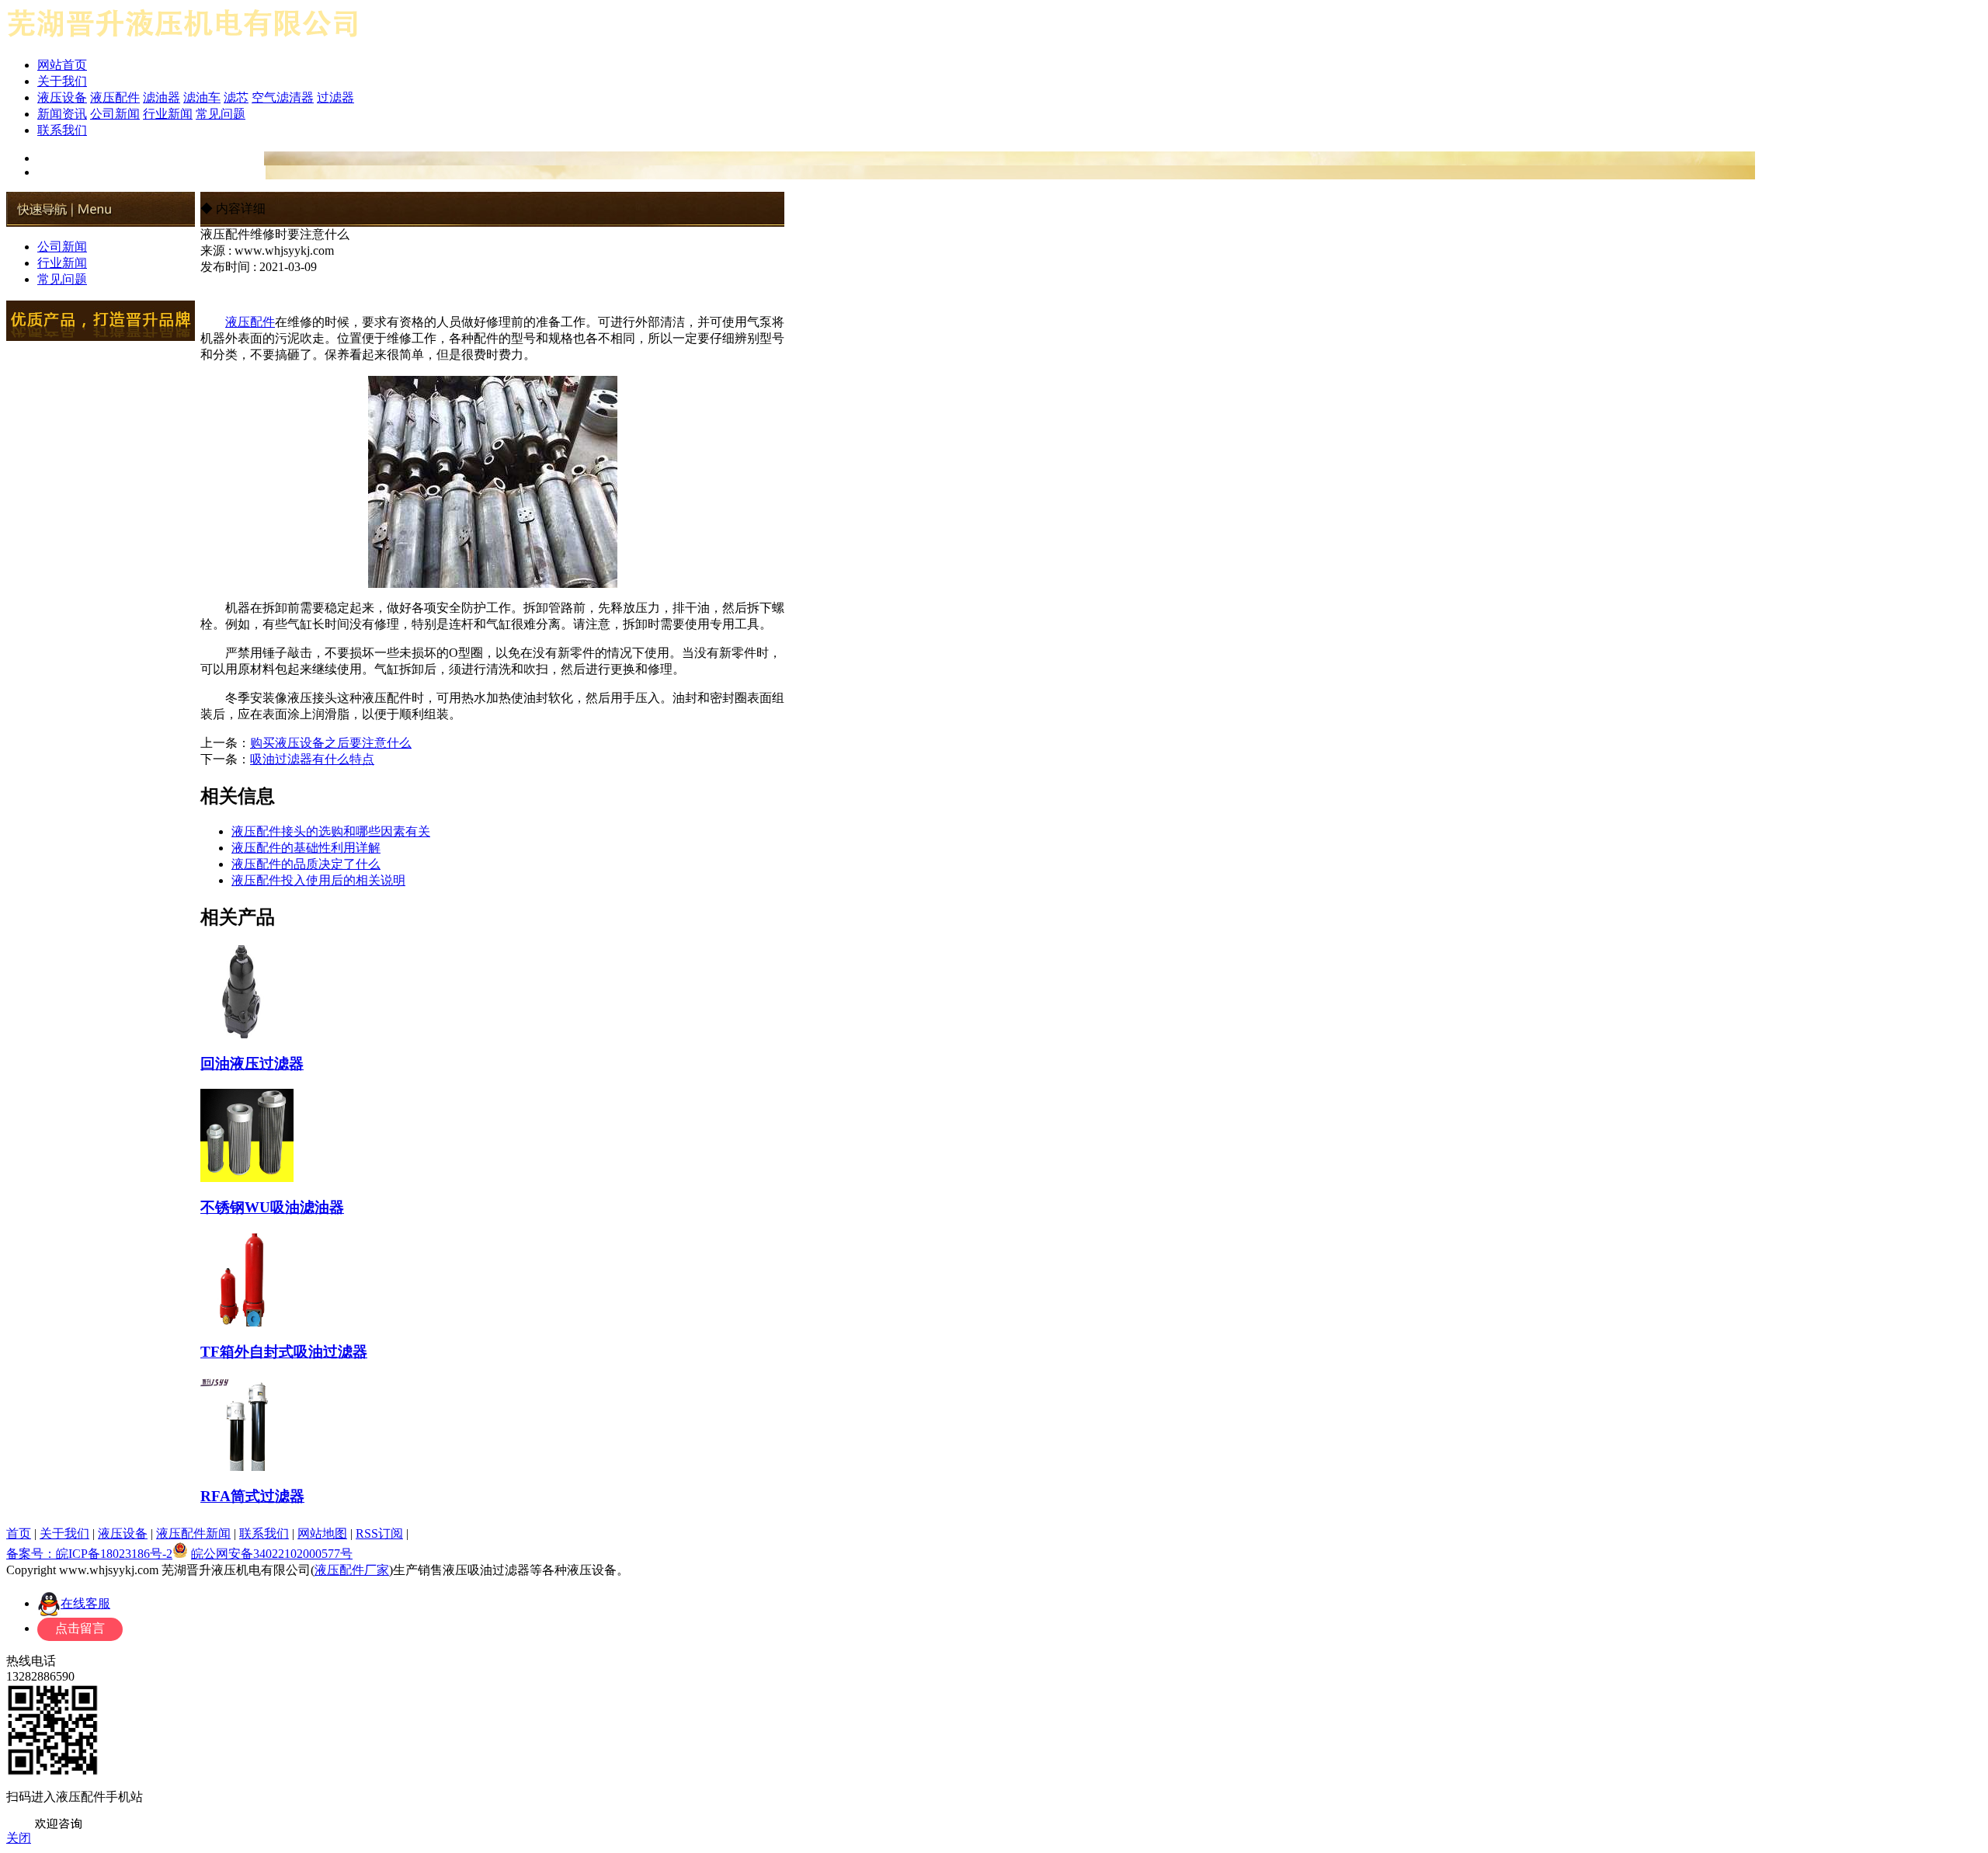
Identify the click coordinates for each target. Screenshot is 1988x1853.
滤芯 (236, 97)
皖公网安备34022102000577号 (272, 1554)
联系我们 (62, 130)
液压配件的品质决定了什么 (306, 864)
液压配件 (115, 97)
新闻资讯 (62, 114)
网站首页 (62, 65)
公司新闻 (115, 114)
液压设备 (62, 97)
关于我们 (62, 81)
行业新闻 (168, 114)
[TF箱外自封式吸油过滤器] (247, 1320)
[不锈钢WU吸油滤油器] (247, 1176)
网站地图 (322, 1533)
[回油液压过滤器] (247, 1032)
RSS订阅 (379, 1533)
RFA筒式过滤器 (252, 1496)
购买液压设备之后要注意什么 (331, 743)
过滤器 (335, 97)
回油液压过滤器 (252, 1064)
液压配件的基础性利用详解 (306, 848)
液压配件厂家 (352, 1570)
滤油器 (162, 97)
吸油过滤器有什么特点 (312, 759)
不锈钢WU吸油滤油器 (272, 1207)
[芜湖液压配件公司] (183, 41)
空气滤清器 (283, 97)
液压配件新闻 (193, 1533)
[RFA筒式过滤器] (247, 1465)
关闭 (19, 1838)
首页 (19, 1533)
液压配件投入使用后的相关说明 (318, 880)
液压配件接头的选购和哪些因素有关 (331, 831)
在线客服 (85, 1603)
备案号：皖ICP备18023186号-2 (89, 1554)
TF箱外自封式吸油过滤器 (284, 1352)
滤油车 (202, 97)
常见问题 (221, 114)
